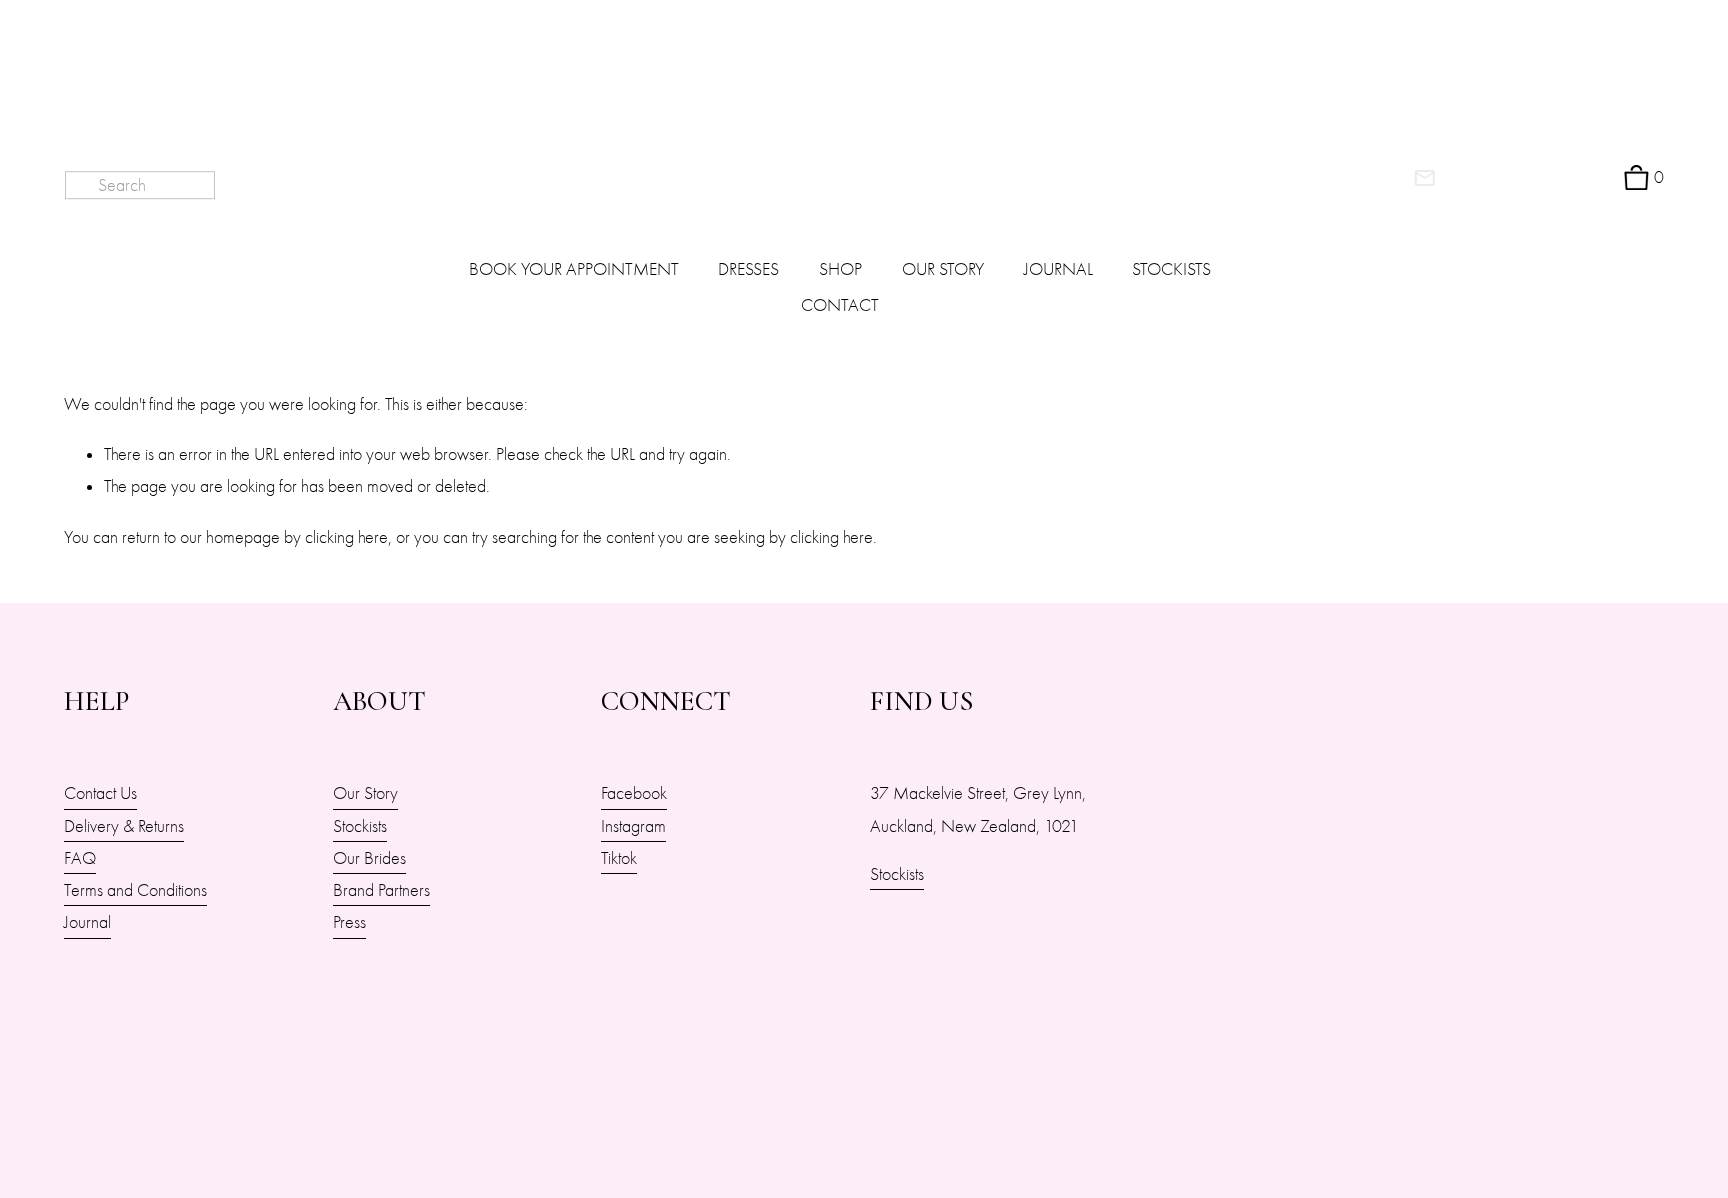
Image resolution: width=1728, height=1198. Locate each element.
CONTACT (840, 305)
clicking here (346, 537)
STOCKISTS (1171, 269)
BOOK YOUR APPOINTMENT (574, 269)
